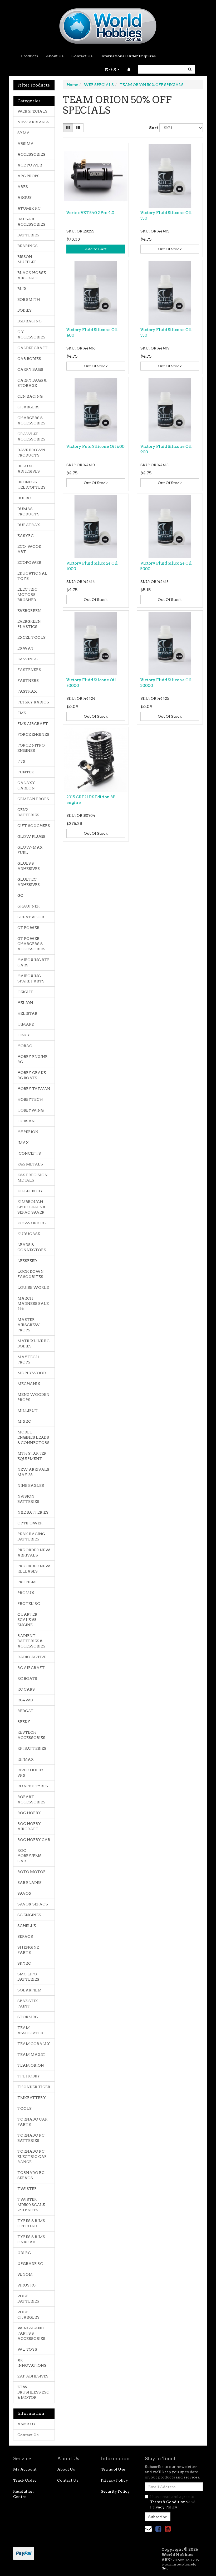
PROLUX (26, 1593)
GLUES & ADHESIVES (29, 866)
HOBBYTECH (30, 1099)
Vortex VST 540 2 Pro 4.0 (90, 213)
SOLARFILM (30, 1990)
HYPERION (28, 1132)
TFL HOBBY (29, 2076)
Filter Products (34, 85)
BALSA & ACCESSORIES (31, 222)
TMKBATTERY (32, 2098)
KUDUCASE (29, 1234)
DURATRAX (29, 525)
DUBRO (24, 498)
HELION (25, 1003)
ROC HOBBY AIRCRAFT (29, 1826)
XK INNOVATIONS (32, 2363)
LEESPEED (27, 1261)
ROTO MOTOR (32, 1872)
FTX (21, 761)
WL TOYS (27, 2349)
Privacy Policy (114, 2480)
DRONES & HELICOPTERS (31, 485)
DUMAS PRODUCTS (28, 511)
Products (30, 56)
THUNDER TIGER (34, 2087)
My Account (25, 2469)
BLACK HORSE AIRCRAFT (32, 275)
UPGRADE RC (30, 2264)
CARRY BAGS (30, 369)
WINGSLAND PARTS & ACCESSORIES (31, 2333)
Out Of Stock (170, 249)
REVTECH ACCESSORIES (31, 1735)
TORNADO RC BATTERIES (31, 2138)
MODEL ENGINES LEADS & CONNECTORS (33, 1437)
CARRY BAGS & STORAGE (32, 383)
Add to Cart (96, 249)
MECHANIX (29, 1384)
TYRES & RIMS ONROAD (31, 2239)
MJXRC (24, 1421)
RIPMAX (26, 1759)
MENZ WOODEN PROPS (33, 1397)
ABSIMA (26, 144)
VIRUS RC (27, 2285)
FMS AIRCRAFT (33, 724)
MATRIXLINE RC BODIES (33, 1343)
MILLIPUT (28, 1411)
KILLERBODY (30, 1191)
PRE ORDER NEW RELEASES (34, 1569)
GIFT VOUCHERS (34, 826)
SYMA (24, 133)
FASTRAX (27, 691)
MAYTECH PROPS (28, 1360)
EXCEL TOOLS (31, 637)
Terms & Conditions (169, 2502)
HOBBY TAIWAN (34, 1089)
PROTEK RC (29, 1604)
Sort (152, 128)
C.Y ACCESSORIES (31, 334)
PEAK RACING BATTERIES (31, 1537)
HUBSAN (26, 1121)
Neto (165, 2568)
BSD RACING (30, 321)
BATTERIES (28, 235)
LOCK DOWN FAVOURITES (31, 1274)
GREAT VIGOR (31, 917)
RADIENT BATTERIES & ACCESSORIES (31, 1641)
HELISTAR (27, 1013)
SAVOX (24, 1893)
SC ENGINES (29, 1915)
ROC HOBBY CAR (34, 1840)
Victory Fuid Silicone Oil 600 (95, 447)
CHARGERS (28, 407)
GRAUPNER (29, 906)
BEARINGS (28, 246)
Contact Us (82, 56)
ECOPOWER (29, 562)
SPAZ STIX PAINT (28, 2004)
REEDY (24, 1722)
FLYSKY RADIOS (33, 702)
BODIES (24, 310)
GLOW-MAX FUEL (30, 850)
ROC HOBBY (29, 1813)
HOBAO (25, 1046)
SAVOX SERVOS (33, 1904)
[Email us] (148, 2529)
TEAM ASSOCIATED (30, 2030)
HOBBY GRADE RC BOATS (32, 1075)
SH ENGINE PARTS (28, 1950)
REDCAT (25, 1711)
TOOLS (24, 2108)
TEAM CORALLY (34, 2044)
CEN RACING (30, 396)
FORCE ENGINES (33, 734)
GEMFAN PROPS (33, 799)
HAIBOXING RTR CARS (34, 962)
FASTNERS (28, 681)
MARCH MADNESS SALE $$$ (33, 1304)
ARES (23, 187)
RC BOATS (27, 1679)
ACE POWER (30, 165)
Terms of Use (113, 2469)
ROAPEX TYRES (33, 1786)
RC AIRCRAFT (31, 1668)
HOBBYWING (31, 1110)
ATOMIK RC (29, 208)
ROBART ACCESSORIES (31, 1799)
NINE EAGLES (31, 1485)
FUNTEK (26, 772)
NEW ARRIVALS (33, 122)
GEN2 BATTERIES (28, 812)
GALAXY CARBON (26, 785)
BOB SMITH (29, 300)
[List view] (78, 128)
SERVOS (25, 1936)
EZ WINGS (28, 659)
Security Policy (115, 2491)
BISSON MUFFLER (27, 259)
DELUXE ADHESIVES (29, 469)
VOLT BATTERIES (28, 2299)
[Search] (190, 69)
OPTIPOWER (30, 1523)
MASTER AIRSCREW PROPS (29, 1325)
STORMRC (28, 2017)
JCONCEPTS (29, 1153)
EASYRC (26, 536)
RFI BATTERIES (32, 1748)
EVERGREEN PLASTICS (29, 624)
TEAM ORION (31, 2065)
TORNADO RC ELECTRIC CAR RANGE (32, 2157)
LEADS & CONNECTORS (32, 1247)
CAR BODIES (29, 359)
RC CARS (26, 1689)
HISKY (24, 1035)
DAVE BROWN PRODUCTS (31, 453)
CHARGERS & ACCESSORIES (31, 420)
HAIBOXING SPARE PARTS (31, 978)
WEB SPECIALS (32, 111)
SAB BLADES (30, 1883)
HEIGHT (25, 992)
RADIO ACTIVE (32, 1657)
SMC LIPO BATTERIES (28, 1977)
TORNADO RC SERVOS (31, 2175)
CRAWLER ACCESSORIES (31, 437)
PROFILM (27, 1582)
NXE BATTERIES (33, 1512)
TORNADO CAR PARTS (33, 2122)
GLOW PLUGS (31, 836)
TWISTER (27, 2189)
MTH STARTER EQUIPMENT (32, 1456)
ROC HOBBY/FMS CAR (30, 1856)
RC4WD (25, 1700)
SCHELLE (27, 1926)
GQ (20, 895)
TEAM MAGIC (31, 2055)
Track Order (25, 2480)
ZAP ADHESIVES (33, 2376)
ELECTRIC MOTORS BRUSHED (27, 595)
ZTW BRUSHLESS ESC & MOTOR (33, 2392)
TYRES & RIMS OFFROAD (31, 2223)
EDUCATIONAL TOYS (32, 576)
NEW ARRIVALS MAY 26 (33, 1472)
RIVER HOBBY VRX (31, 1773)
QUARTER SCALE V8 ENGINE (27, 1620)
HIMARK (26, 1024)
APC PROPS (28, 176)
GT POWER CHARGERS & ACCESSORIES (31, 944)
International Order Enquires (128, 56)
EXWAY (26, 648)
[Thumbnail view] (68, 128)
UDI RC (24, 2253)
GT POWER (28, 928)
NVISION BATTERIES (28, 1499)
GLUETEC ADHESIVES (29, 882)
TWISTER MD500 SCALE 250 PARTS (31, 2205)
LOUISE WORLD (33, 1287)
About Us (55, 56)
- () (112, 69)
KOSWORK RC (32, 1223)
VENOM (25, 2274)
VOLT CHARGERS (28, 2315)
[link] (158, 2529)
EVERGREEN (29, 611)
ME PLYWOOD (32, 1373)
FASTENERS (29, 670)
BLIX (22, 289)
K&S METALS (30, 1164)
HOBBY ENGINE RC (32, 1059)
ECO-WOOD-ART (30, 549)
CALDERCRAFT (33, 348)
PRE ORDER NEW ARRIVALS (34, 1553)
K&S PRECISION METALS (33, 1178)
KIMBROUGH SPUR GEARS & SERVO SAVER (31, 1207)
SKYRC (24, 1963)
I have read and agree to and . (173, 2502)
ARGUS (24, 197)
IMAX (23, 1143)
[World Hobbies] (108, 24)
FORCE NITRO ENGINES (31, 748)
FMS (22, 713)
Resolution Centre (23, 2494)
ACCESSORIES (31, 154)
